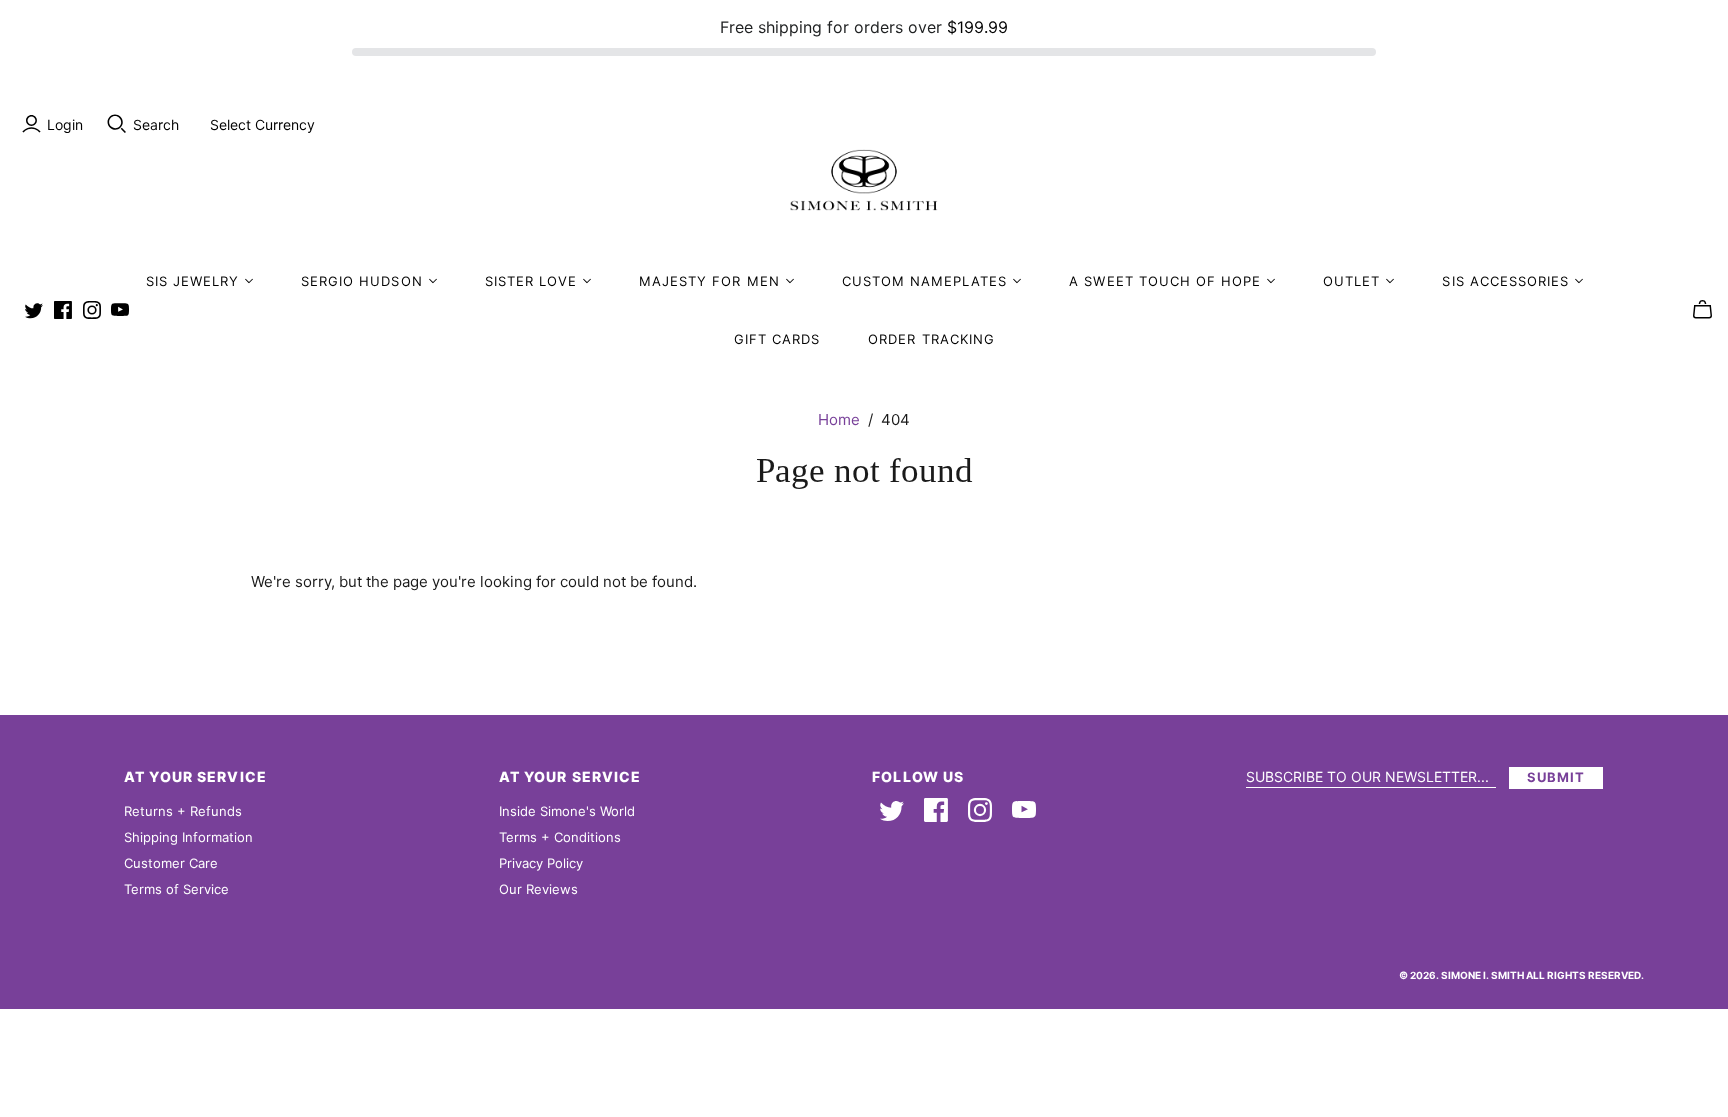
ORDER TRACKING (931, 339)
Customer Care (171, 863)
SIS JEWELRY (192, 281)
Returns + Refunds (183, 811)
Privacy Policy (541, 863)
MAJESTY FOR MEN (709, 281)
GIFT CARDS (777, 339)
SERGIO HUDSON (362, 281)
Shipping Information (188, 837)
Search (156, 124)
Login (65, 124)
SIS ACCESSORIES (1505, 281)
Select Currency (262, 124)
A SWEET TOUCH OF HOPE (1165, 281)
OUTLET (1351, 281)
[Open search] (117, 124)
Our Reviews (538, 889)
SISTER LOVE (531, 281)
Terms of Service (176, 889)
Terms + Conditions (560, 837)
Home (839, 419)
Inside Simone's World (567, 811)
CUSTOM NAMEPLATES (925, 281)
